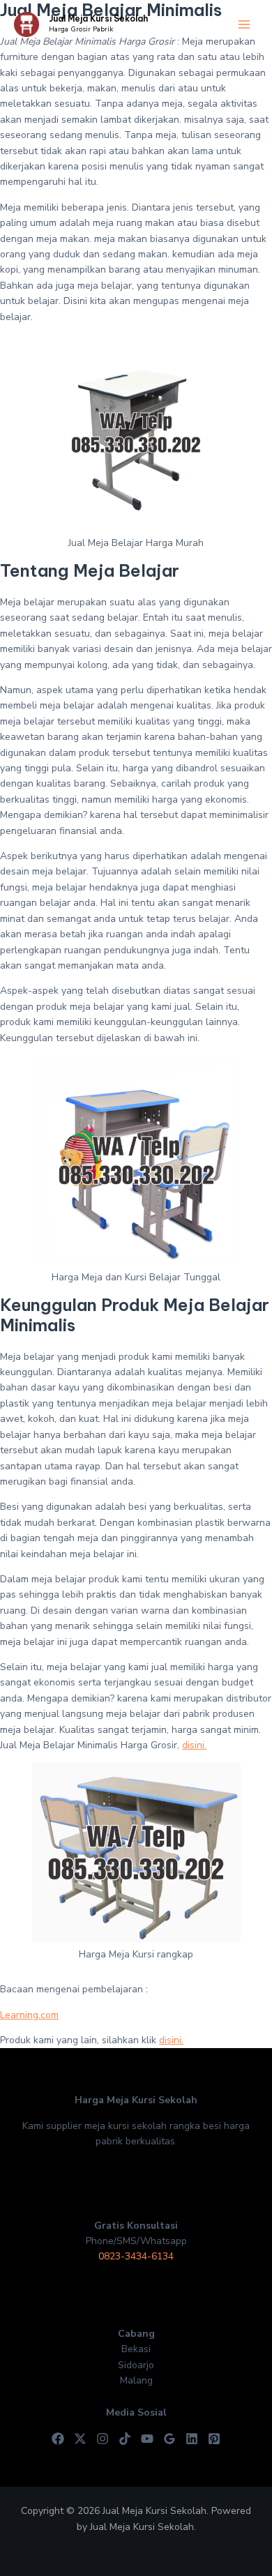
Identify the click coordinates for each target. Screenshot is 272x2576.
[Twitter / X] (80, 2439)
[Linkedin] (192, 2439)
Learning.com (29, 2015)
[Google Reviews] (169, 2439)
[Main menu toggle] (244, 25)
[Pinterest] (214, 2439)
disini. (194, 1745)
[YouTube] (147, 2439)
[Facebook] (58, 2439)
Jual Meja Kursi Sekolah (98, 18)
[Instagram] (103, 2439)
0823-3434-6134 (136, 2256)
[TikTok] (125, 2439)
